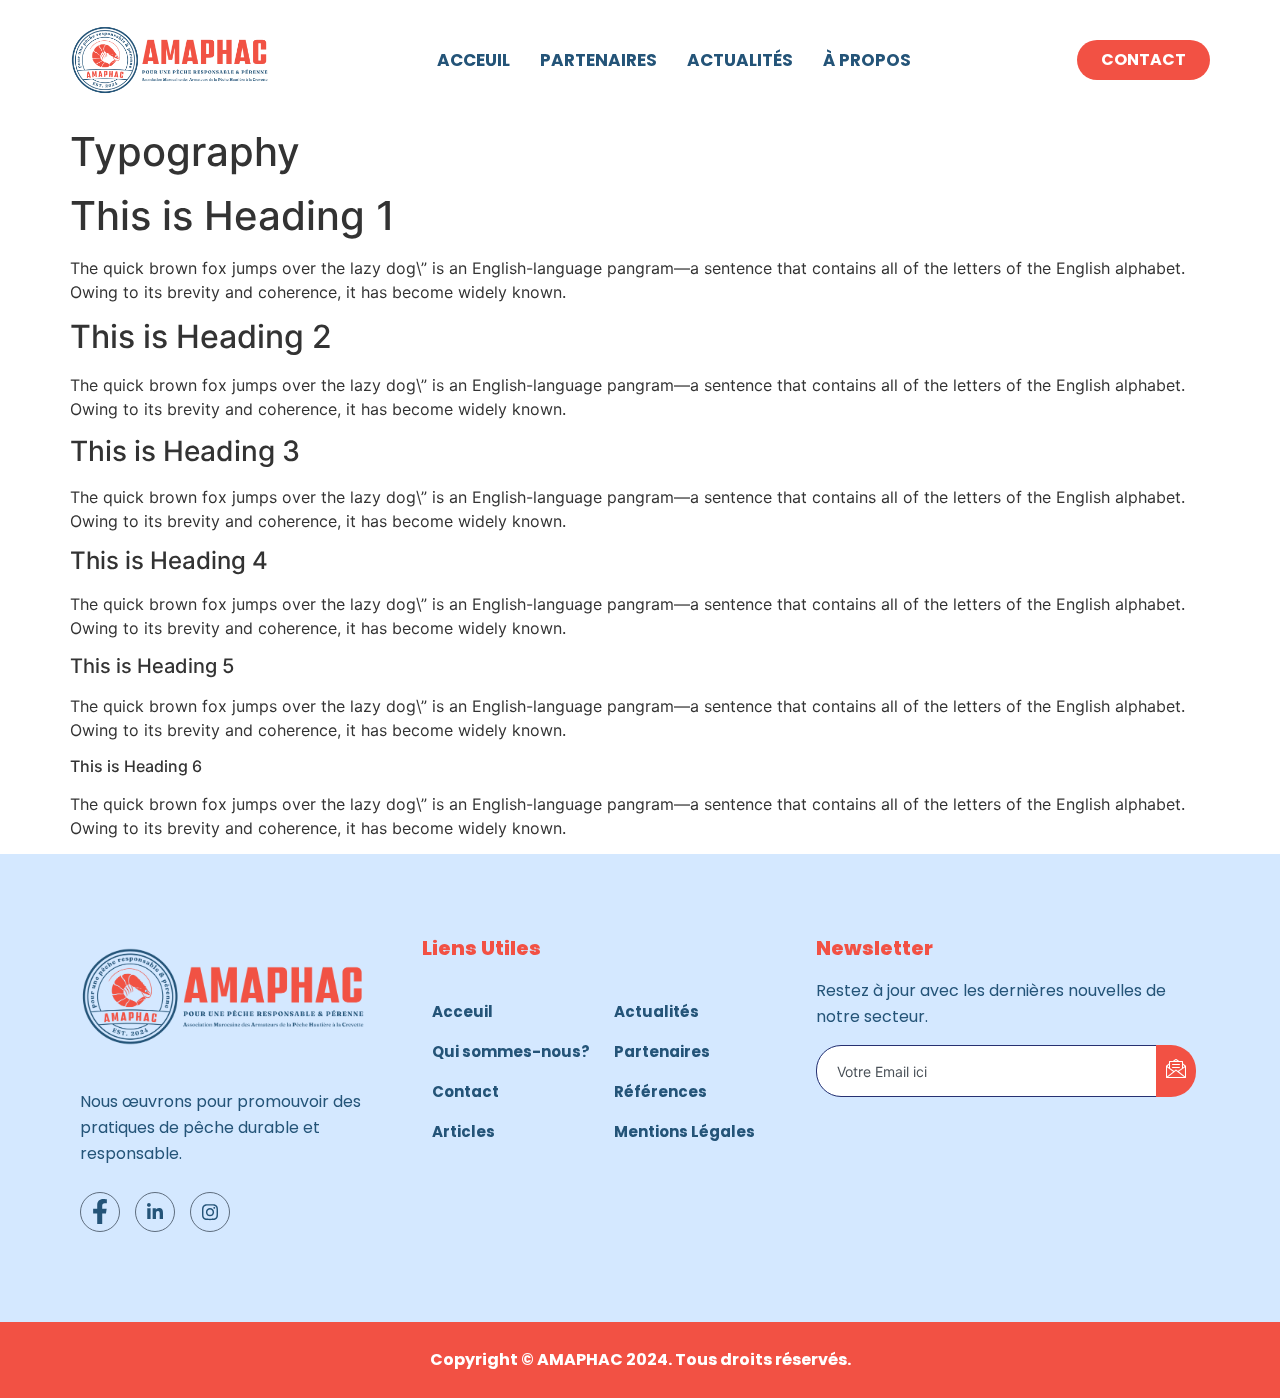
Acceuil (473, 60)
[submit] (1176, 1071)
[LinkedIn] (155, 1212)
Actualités (740, 60)
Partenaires (598, 60)
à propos (867, 60)
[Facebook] (100, 1212)
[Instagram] (210, 1212)
